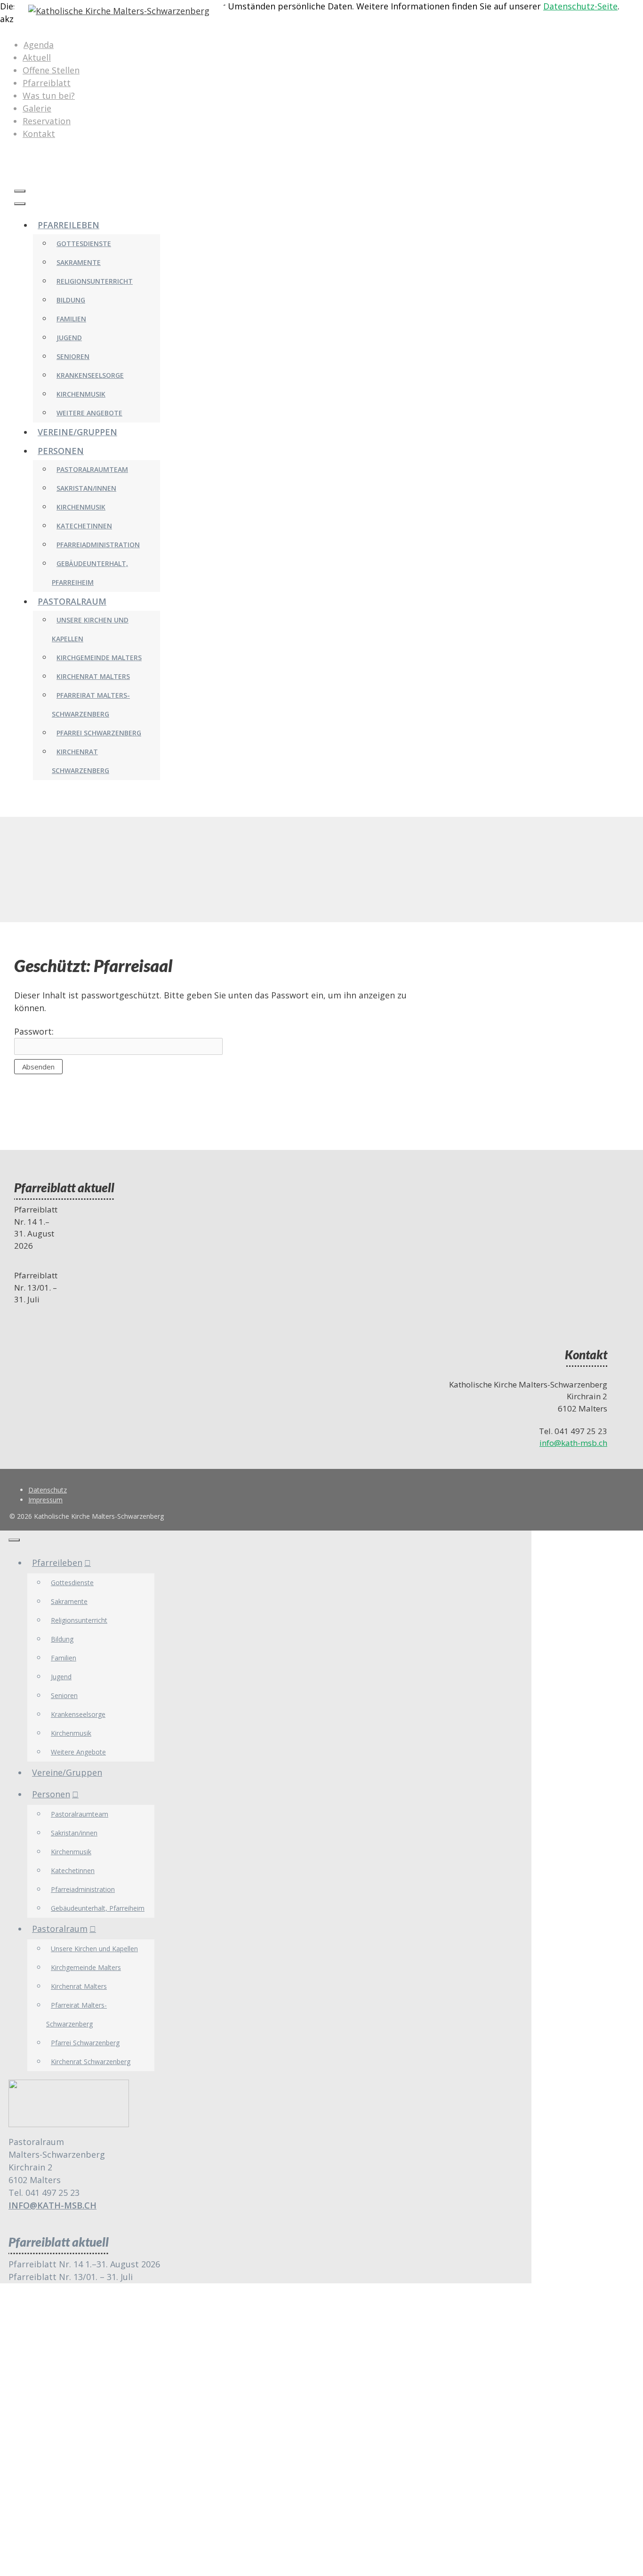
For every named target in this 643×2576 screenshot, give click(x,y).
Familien (71, 319)
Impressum (45, 1500)
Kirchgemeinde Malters (99, 658)
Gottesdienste (84, 243)
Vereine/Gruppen (77, 432)
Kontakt (39, 134)
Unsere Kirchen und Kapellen (94, 1949)
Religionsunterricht (95, 281)
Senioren (73, 356)
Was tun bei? (49, 96)
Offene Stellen (51, 70)
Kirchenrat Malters (93, 676)
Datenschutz (48, 1490)
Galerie (37, 108)
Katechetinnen (84, 526)
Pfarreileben (68, 225)
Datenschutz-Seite (580, 6)
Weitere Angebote (89, 413)
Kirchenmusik (81, 394)
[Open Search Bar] (19, 172)
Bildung (71, 300)
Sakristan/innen (86, 488)
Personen (61, 451)
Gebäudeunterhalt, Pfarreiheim (98, 1908)
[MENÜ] (20, 191)
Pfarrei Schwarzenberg (99, 733)
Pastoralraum (72, 601)
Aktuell (37, 57)
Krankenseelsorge (90, 375)
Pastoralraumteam (92, 469)
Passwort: (34, 1031)
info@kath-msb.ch (573, 1443)
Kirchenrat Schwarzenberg (91, 2062)
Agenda (39, 45)
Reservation (47, 121)
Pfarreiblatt (47, 83)
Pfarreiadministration (98, 545)
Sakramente (79, 262)
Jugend (69, 338)
